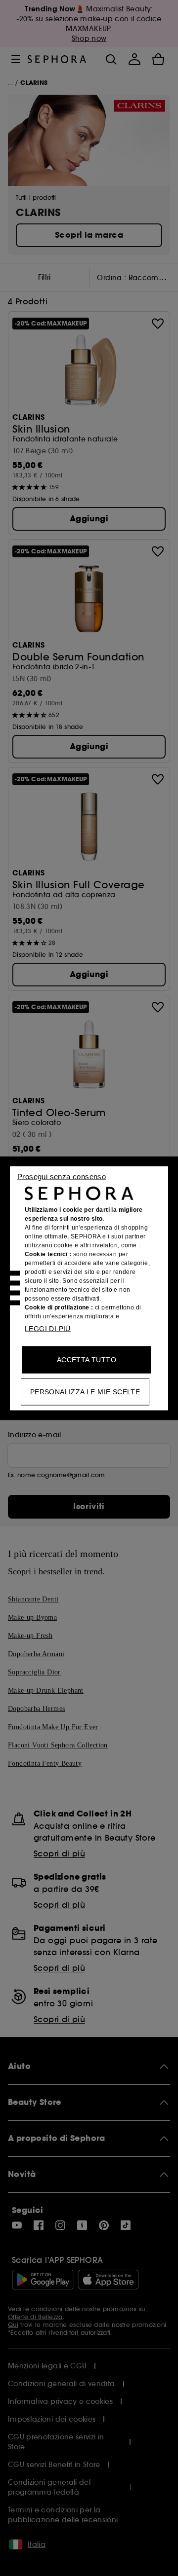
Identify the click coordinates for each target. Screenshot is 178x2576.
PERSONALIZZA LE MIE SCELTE (85, 1391)
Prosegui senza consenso (62, 1176)
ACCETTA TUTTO (87, 1359)
